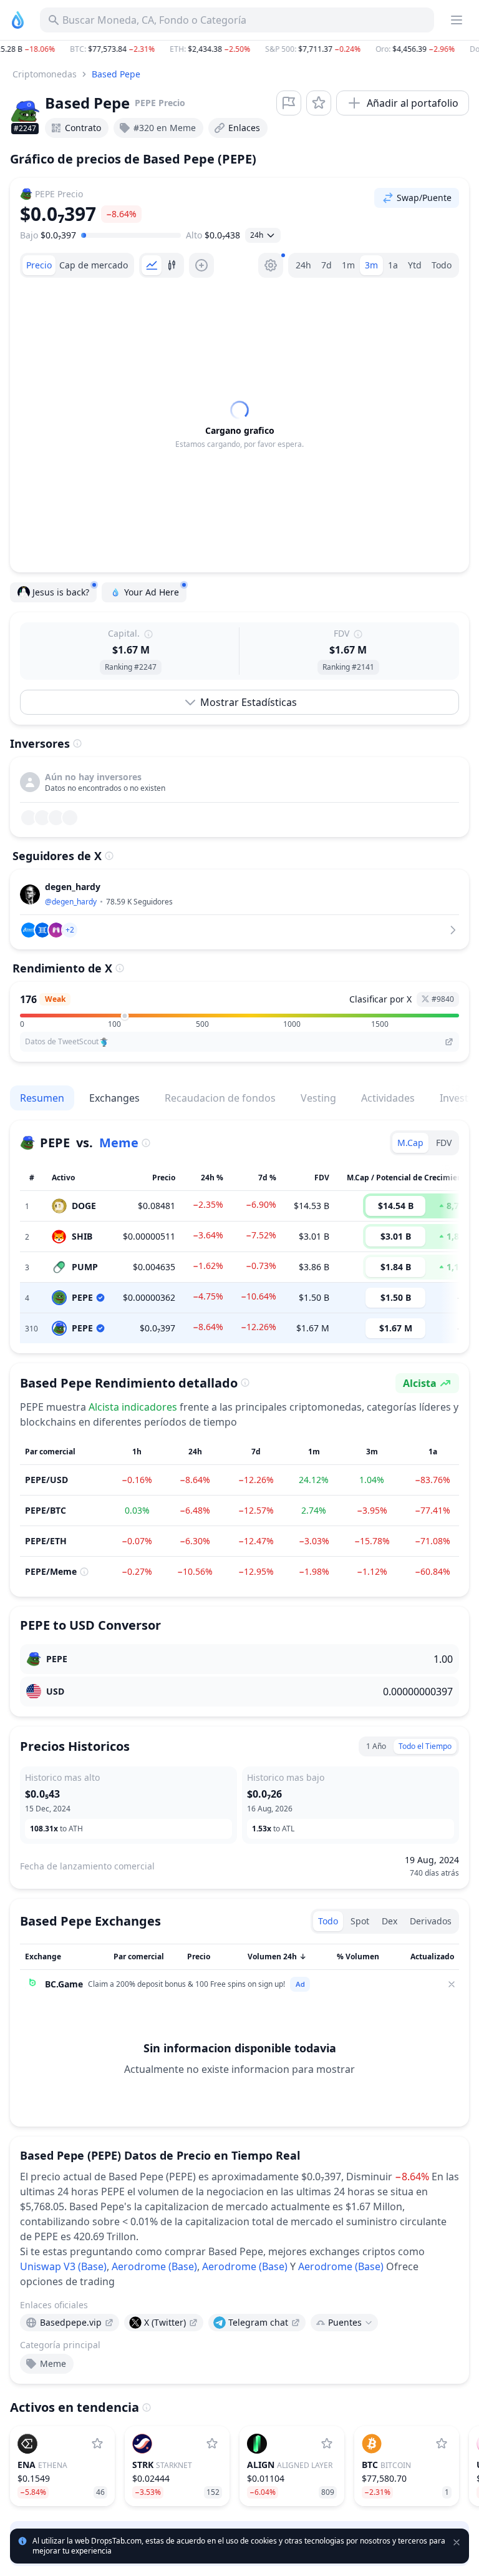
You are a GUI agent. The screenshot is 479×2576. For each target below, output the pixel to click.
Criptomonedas (45, 74)
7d (327, 265)
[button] (239, 49)
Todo (442, 265)
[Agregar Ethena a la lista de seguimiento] (97, 2444)
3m (371, 265)
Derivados (431, 1921)
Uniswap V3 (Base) (63, 2266)
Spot (360, 1921)
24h (303, 265)
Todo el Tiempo (425, 1746)
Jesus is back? (61, 592)
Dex (389, 1921)
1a (393, 265)
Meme (119, 1143)
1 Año (376, 1746)
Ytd (415, 265)
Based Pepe (116, 74)
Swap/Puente (424, 198)
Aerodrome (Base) (154, 2266)
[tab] (39, 265)
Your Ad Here (152, 592)
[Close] (452, 1984)
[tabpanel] (239, 425)
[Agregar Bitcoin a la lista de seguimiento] (442, 2444)
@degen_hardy (71, 902)
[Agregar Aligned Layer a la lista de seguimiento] (327, 2444)
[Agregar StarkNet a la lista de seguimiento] (212, 2444)
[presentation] (70, 2323)
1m (348, 265)
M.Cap (410, 1143)
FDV (444, 1143)
